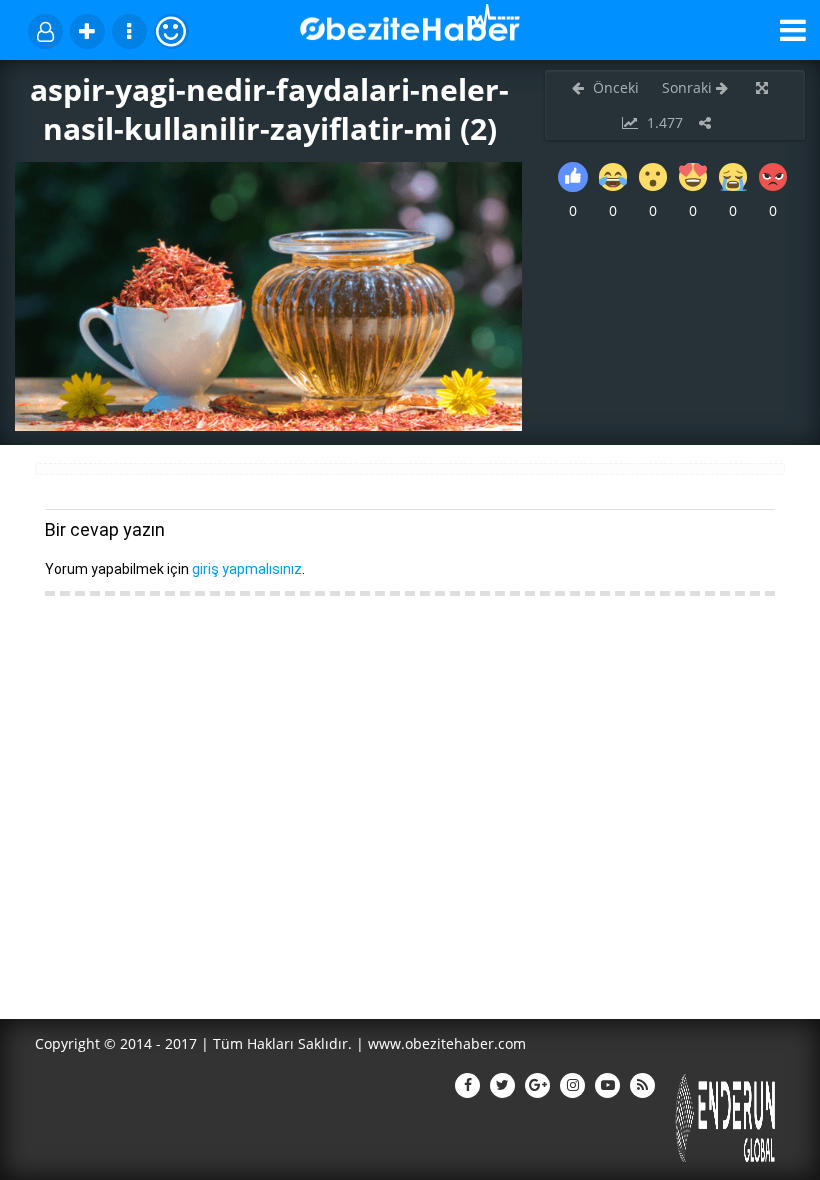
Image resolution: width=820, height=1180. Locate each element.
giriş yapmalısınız (247, 569)
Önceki (614, 87)
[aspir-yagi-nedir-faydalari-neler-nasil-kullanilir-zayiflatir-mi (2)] (268, 425)
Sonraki (689, 87)
